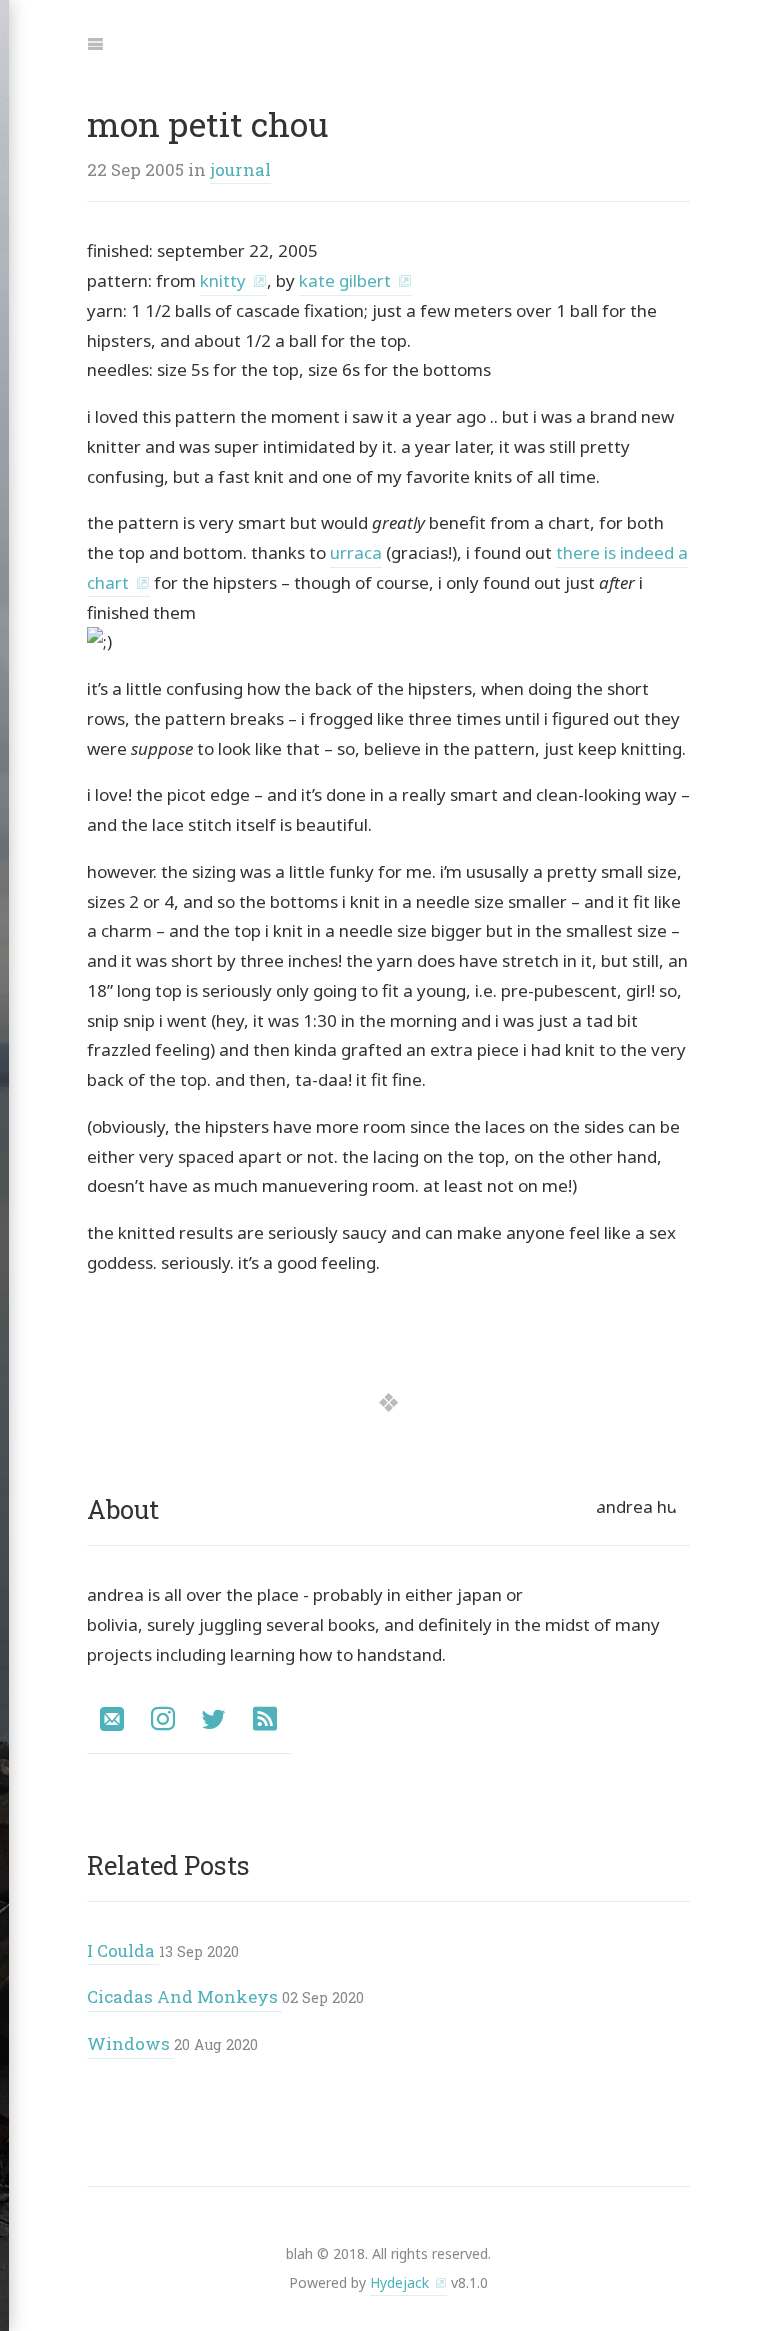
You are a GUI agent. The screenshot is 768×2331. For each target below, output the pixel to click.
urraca (356, 552)
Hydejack (399, 2282)
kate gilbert (345, 280)
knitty (223, 280)
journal (240, 169)
